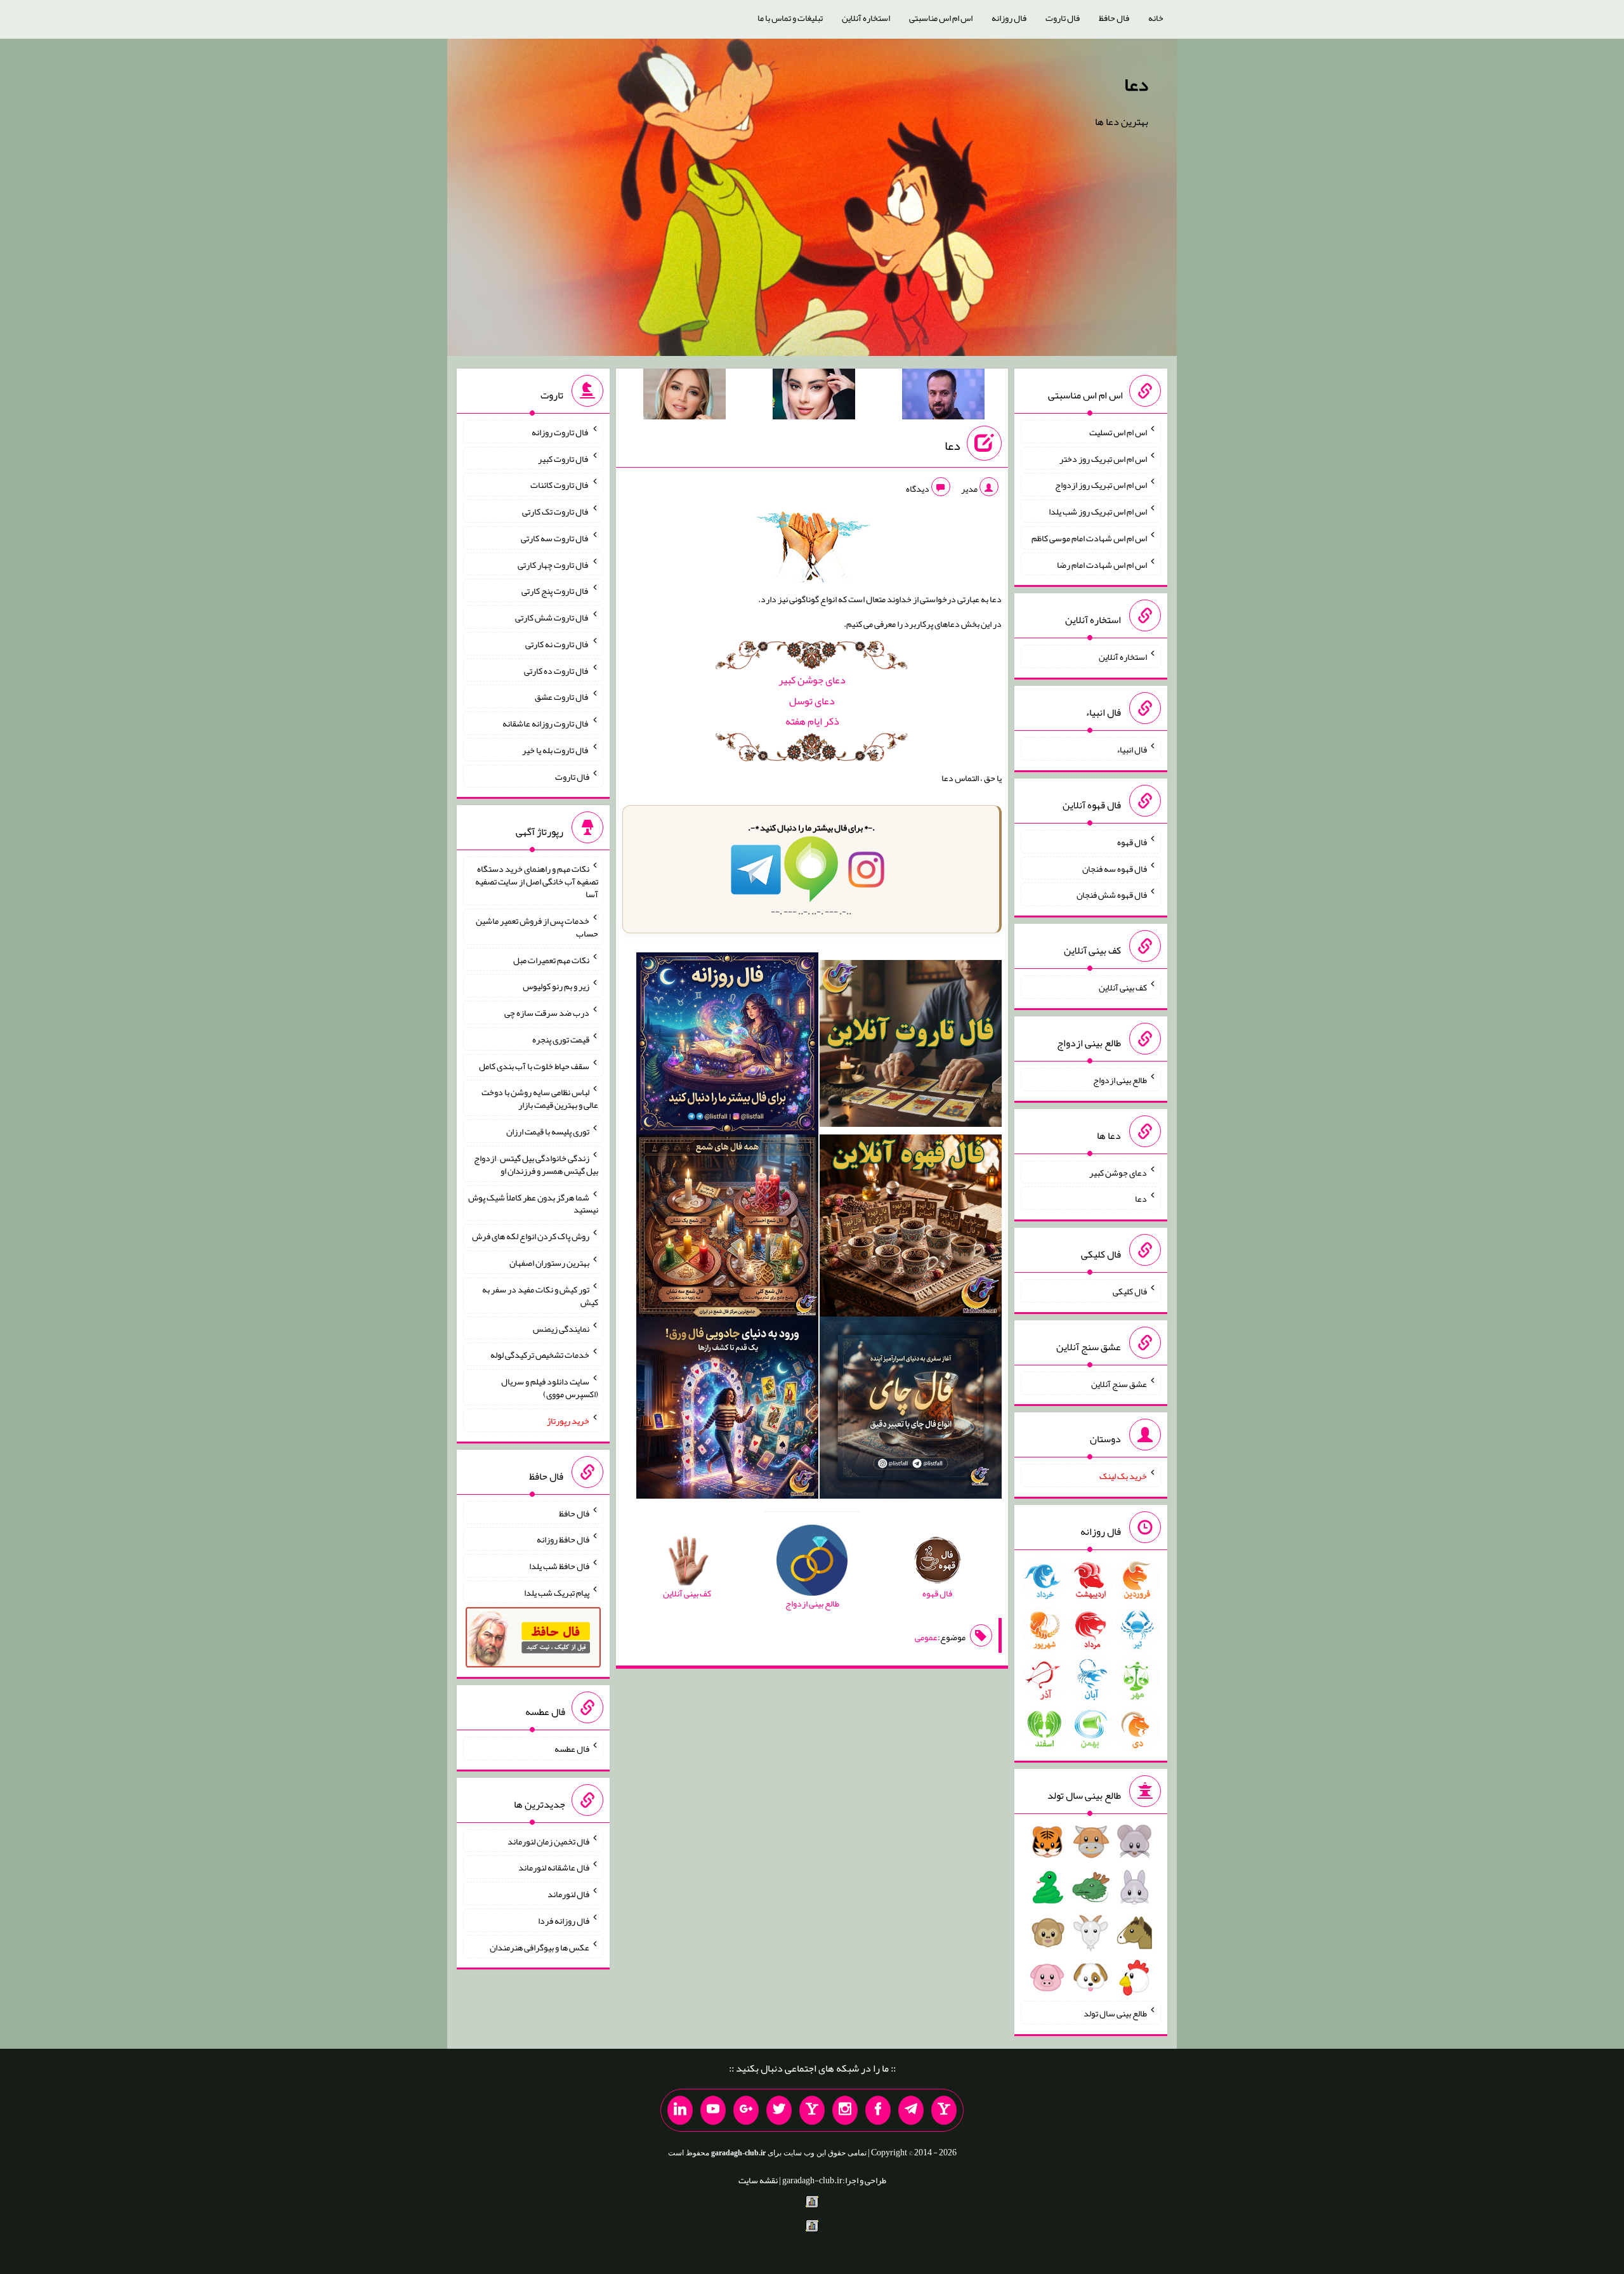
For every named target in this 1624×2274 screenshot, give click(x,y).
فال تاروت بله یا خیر (556, 750)
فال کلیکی (1130, 1291)
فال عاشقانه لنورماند (554, 1867)
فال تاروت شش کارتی (552, 617)
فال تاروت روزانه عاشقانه (546, 723)
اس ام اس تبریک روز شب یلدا (1098, 511)
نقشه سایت (758, 2180)
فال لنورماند (568, 1894)
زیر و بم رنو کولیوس (556, 986)
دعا (1136, 84)
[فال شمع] (727, 1228)
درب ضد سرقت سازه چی (547, 1013)
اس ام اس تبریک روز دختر (1103, 458)
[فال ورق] (727, 1410)
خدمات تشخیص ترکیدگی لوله (540, 1355)
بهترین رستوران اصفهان (549, 1263)
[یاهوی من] (944, 2110)
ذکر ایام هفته (812, 721)
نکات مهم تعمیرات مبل (551, 959)
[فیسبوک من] (878, 2110)
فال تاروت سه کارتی (555, 538)
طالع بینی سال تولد (1115, 2013)
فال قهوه (1132, 842)
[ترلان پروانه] (814, 397)
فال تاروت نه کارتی (557, 644)
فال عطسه (572, 1749)
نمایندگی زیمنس (561, 1328)
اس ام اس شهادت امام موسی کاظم (1089, 538)
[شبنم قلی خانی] (684, 397)
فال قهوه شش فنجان (1112, 895)
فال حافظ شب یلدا (559, 1566)
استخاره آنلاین (866, 18)
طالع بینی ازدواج (1120, 1080)
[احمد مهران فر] (943, 397)
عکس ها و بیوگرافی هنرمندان (540, 1947)
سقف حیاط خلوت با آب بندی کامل (534, 1065)
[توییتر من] (779, 2110)
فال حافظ (1114, 18)
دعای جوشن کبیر (812, 680)
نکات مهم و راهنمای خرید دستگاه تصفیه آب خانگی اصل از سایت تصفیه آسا (537, 881)
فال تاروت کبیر (564, 458)
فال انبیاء (1132, 749)
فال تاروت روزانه (560, 432)
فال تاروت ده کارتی (557, 670)
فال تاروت (1063, 18)
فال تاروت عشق (562, 697)
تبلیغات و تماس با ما (790, 18)
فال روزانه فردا (564, 1921)
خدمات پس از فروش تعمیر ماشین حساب (537, 927)
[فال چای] (911, 1410)
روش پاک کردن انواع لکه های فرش (531, 1236)
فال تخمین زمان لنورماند (548, 1841)
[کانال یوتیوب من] (713, 2110)
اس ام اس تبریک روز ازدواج (1101, 485)
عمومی (926, 1637)
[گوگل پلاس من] (746, 2110)
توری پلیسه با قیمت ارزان (548, 1131)
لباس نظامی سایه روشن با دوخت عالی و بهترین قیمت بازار (540, 1098)
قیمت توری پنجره (561, 1039)
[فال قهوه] (911, 1228)
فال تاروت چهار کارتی (553, 564)
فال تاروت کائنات (560, 485)
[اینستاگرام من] (845, 2110)
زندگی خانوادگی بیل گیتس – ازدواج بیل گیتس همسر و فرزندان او (536, 1164)
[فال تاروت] (911, 1046)
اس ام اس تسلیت (1118, 432)
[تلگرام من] (911, 2110)
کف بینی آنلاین (1123, 987)
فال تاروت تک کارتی (556, 511)
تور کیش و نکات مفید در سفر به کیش (540, 1296)
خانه (1156, 18)
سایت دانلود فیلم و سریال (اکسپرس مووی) (550, 1388)
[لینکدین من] (680, 2110)
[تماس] (812, 2110)
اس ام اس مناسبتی (941, 18)
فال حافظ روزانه (563, 1539)
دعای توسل (812, 701)
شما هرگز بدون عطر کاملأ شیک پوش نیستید (533, 1203)
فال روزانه (1009, 18)
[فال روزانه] (727, 1046)
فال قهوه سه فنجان (1115, 868)
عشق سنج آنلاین (1119, 1383)
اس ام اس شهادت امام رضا (1102, 564)
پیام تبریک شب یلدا (557, 1592)
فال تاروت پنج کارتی (555, 591)
